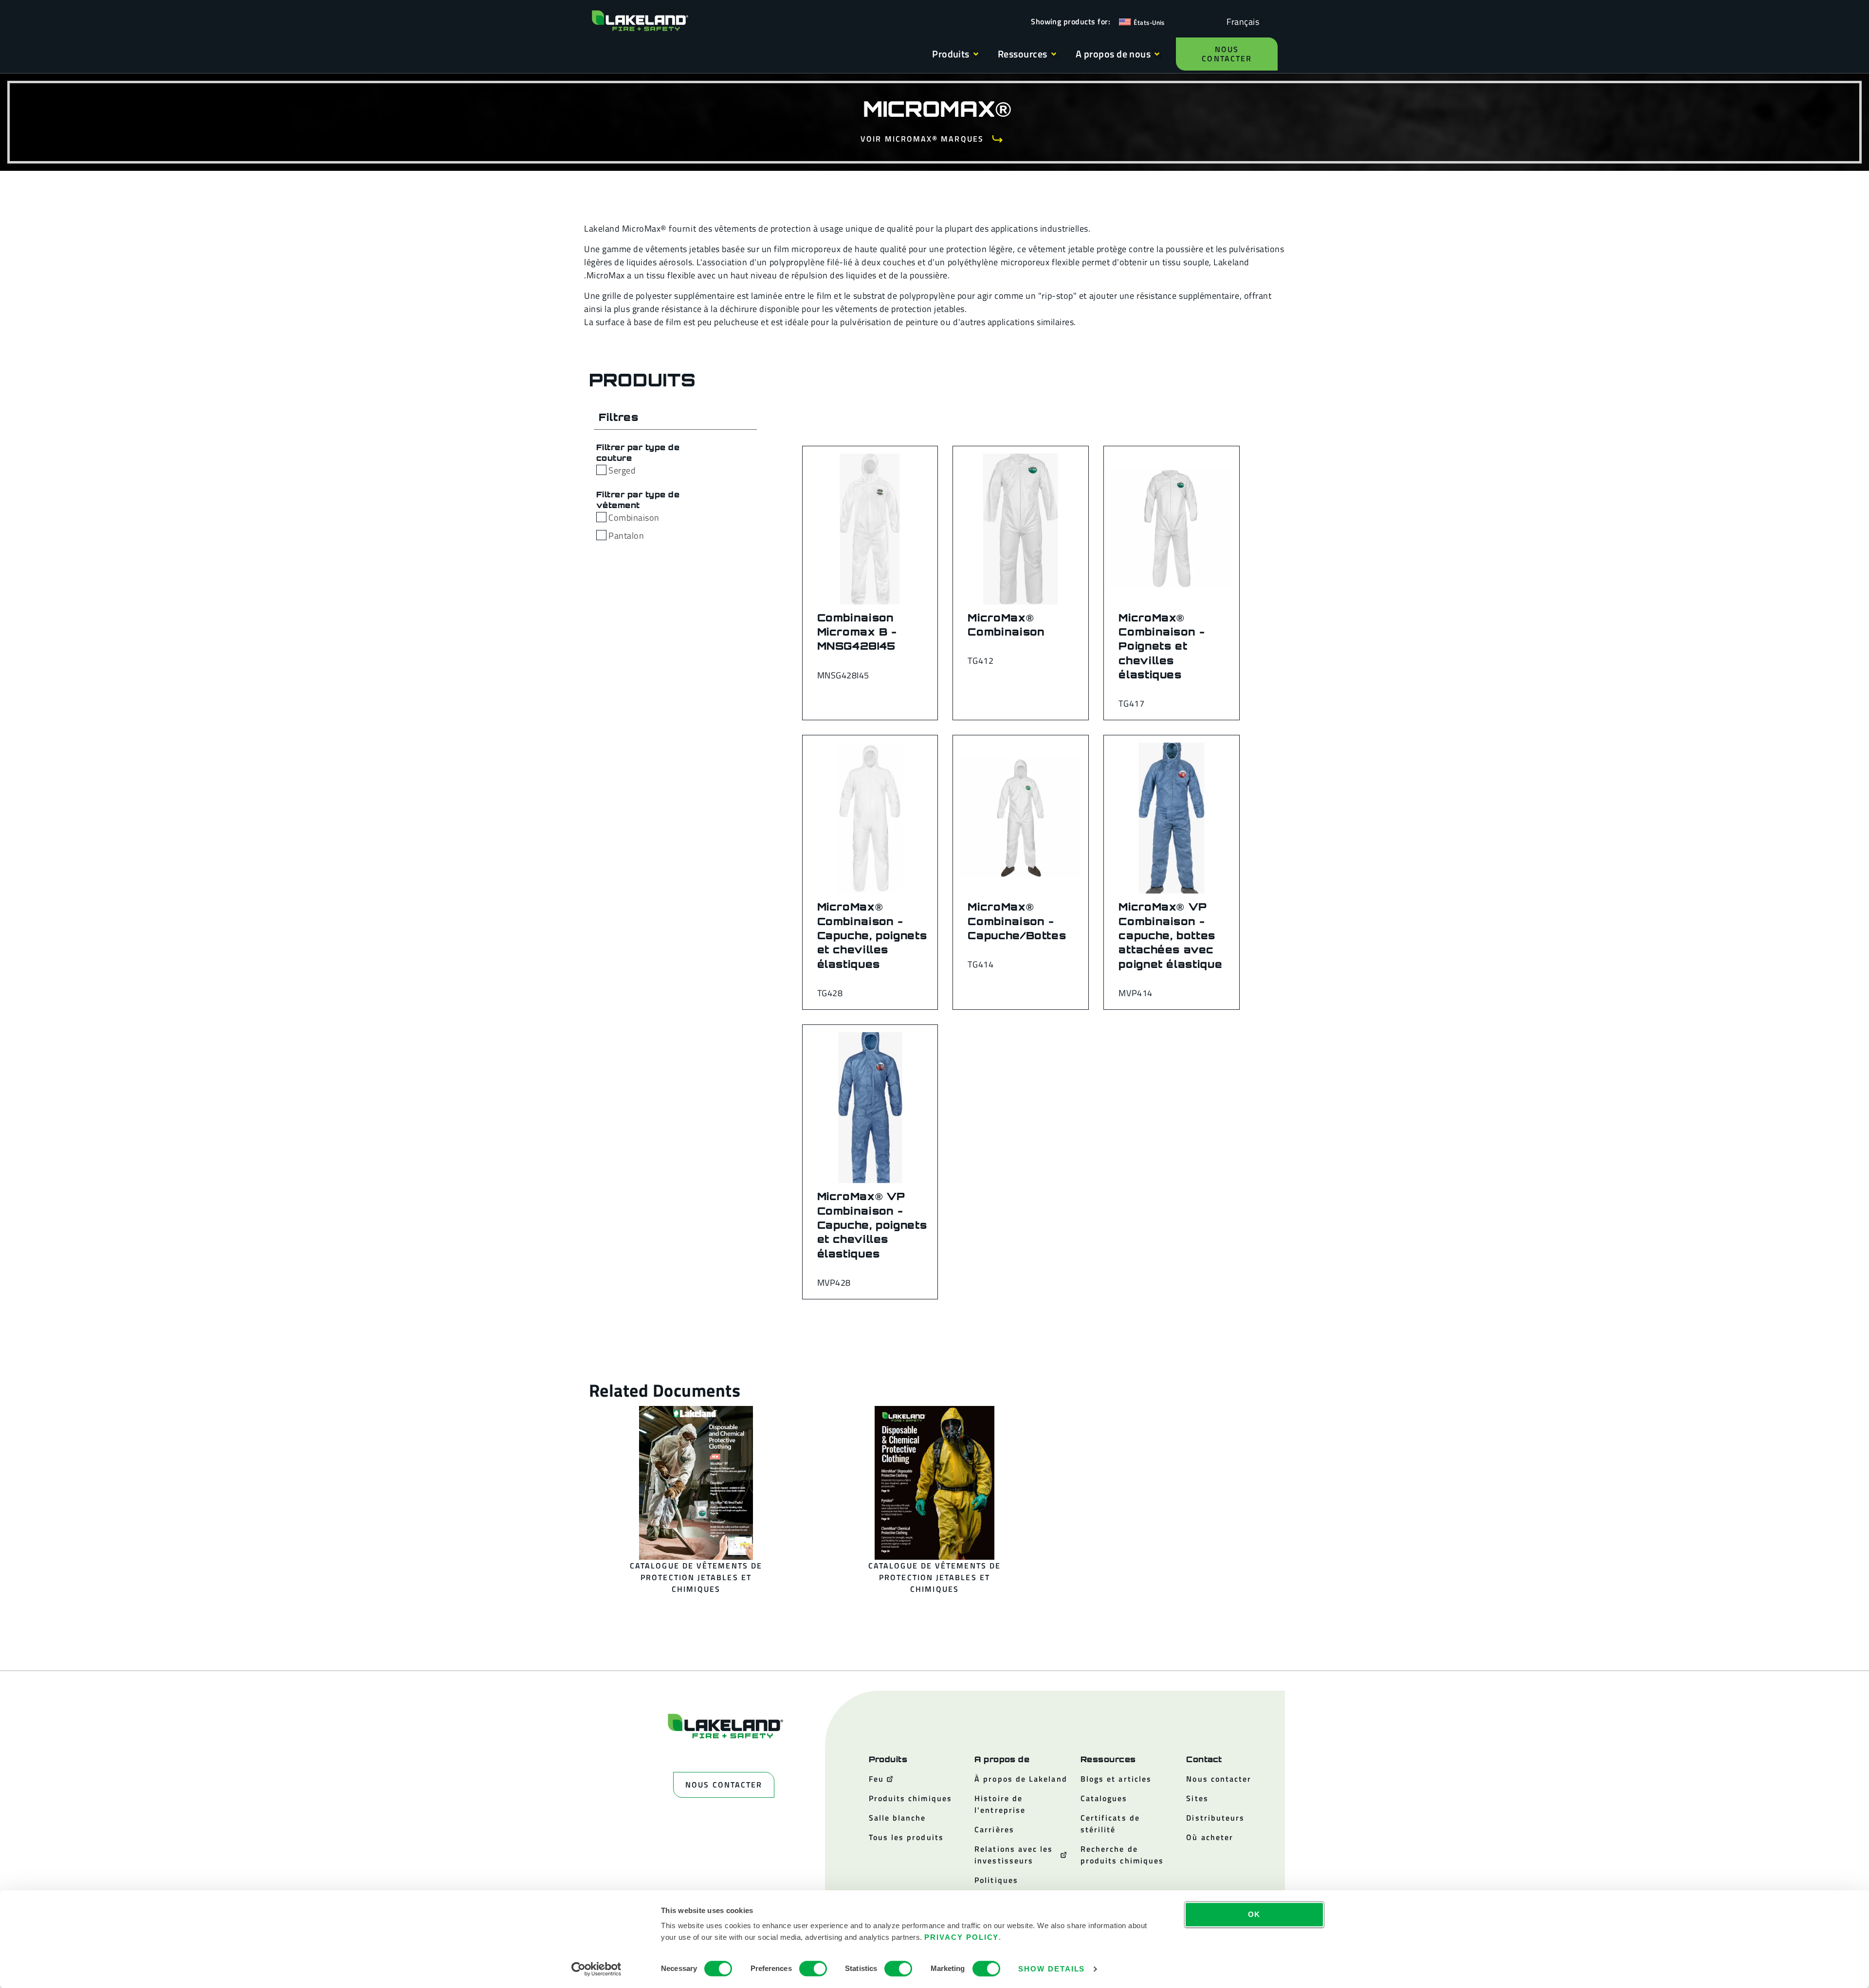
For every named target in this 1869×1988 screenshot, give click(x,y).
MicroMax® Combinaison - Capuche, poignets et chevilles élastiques (872, 935)
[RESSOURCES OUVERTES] (1054, 54)
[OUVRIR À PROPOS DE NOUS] (1157, 54)
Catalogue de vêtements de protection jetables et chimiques (696, 1577)
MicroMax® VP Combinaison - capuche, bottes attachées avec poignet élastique (1170, 935)
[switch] (813, 1969)
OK (1255, 1914)
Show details (1052, 1969)
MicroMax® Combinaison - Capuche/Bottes (1017, 921)
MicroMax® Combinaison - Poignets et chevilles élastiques (1162, 646)
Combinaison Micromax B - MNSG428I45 (857, 632)
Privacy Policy (962, 1937)
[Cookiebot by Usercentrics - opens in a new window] (596, 1969)
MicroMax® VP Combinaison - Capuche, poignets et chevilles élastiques (872, 1225)
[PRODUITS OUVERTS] (976, 54)
